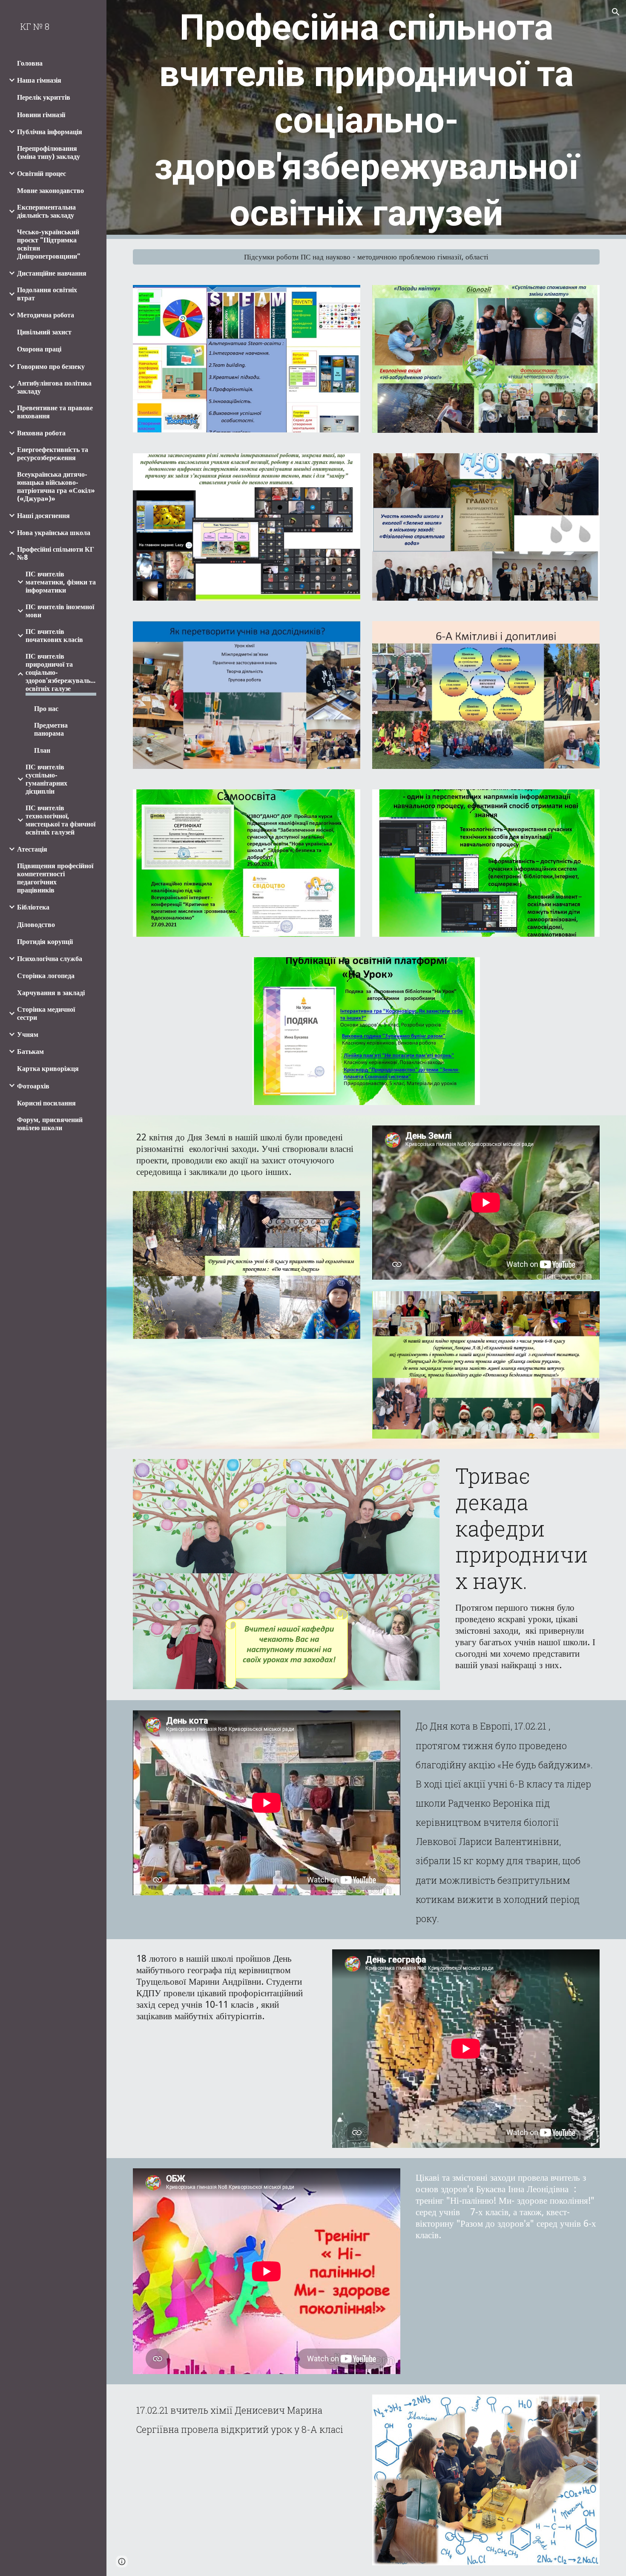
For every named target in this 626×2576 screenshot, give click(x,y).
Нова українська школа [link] (54, 533)
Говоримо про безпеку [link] (51, 367)
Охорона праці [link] (39, 349)
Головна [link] (30, 63)
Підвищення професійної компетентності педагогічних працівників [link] (55, 878)
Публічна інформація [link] (50, 132)
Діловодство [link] (36, 925)
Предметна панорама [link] (51, 729)
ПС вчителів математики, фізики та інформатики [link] (61, 582)
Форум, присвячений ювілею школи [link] (50, 1124)
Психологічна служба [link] (50, 959)
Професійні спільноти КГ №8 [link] (56, 553)
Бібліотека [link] (33, 907)
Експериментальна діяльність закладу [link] (46, 211)
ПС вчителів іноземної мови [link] (60, 611)
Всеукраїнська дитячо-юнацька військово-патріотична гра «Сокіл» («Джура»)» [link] (56, 486)
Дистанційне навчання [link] (52, 273)
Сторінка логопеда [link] (46, 976)
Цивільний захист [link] (44, 332)
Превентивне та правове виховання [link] (55, 412)
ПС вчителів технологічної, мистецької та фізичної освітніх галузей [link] (60, 820)
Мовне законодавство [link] (50, 191)
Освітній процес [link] (42, 174)
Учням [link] (28, 1035)
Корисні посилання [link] (46, 1103)
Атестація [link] (32, 849)
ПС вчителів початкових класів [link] (54, 636)
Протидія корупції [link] (45, 942)
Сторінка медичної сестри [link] (46, 1013)
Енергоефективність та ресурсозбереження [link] (53, 454)
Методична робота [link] (46, 315)
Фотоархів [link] (33, 1086)
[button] (616, 12)
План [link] (42, 750)
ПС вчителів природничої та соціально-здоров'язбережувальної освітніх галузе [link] (61, 672)
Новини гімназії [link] (41, 115)
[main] (366, 119)
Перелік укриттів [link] (44, 97)
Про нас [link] (46, 709)
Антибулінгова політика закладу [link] (54, 387)
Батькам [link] (30, 1052)
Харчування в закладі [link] (51, 993)
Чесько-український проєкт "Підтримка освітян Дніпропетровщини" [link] (49, 244)
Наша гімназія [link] (39, 80)
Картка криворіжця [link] (48, 1069)
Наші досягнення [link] (43, 516)
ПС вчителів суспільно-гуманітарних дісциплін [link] (46, 779)
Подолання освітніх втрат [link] (47, 294)
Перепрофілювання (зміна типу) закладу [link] (49, 153)
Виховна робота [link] (41, 433)
